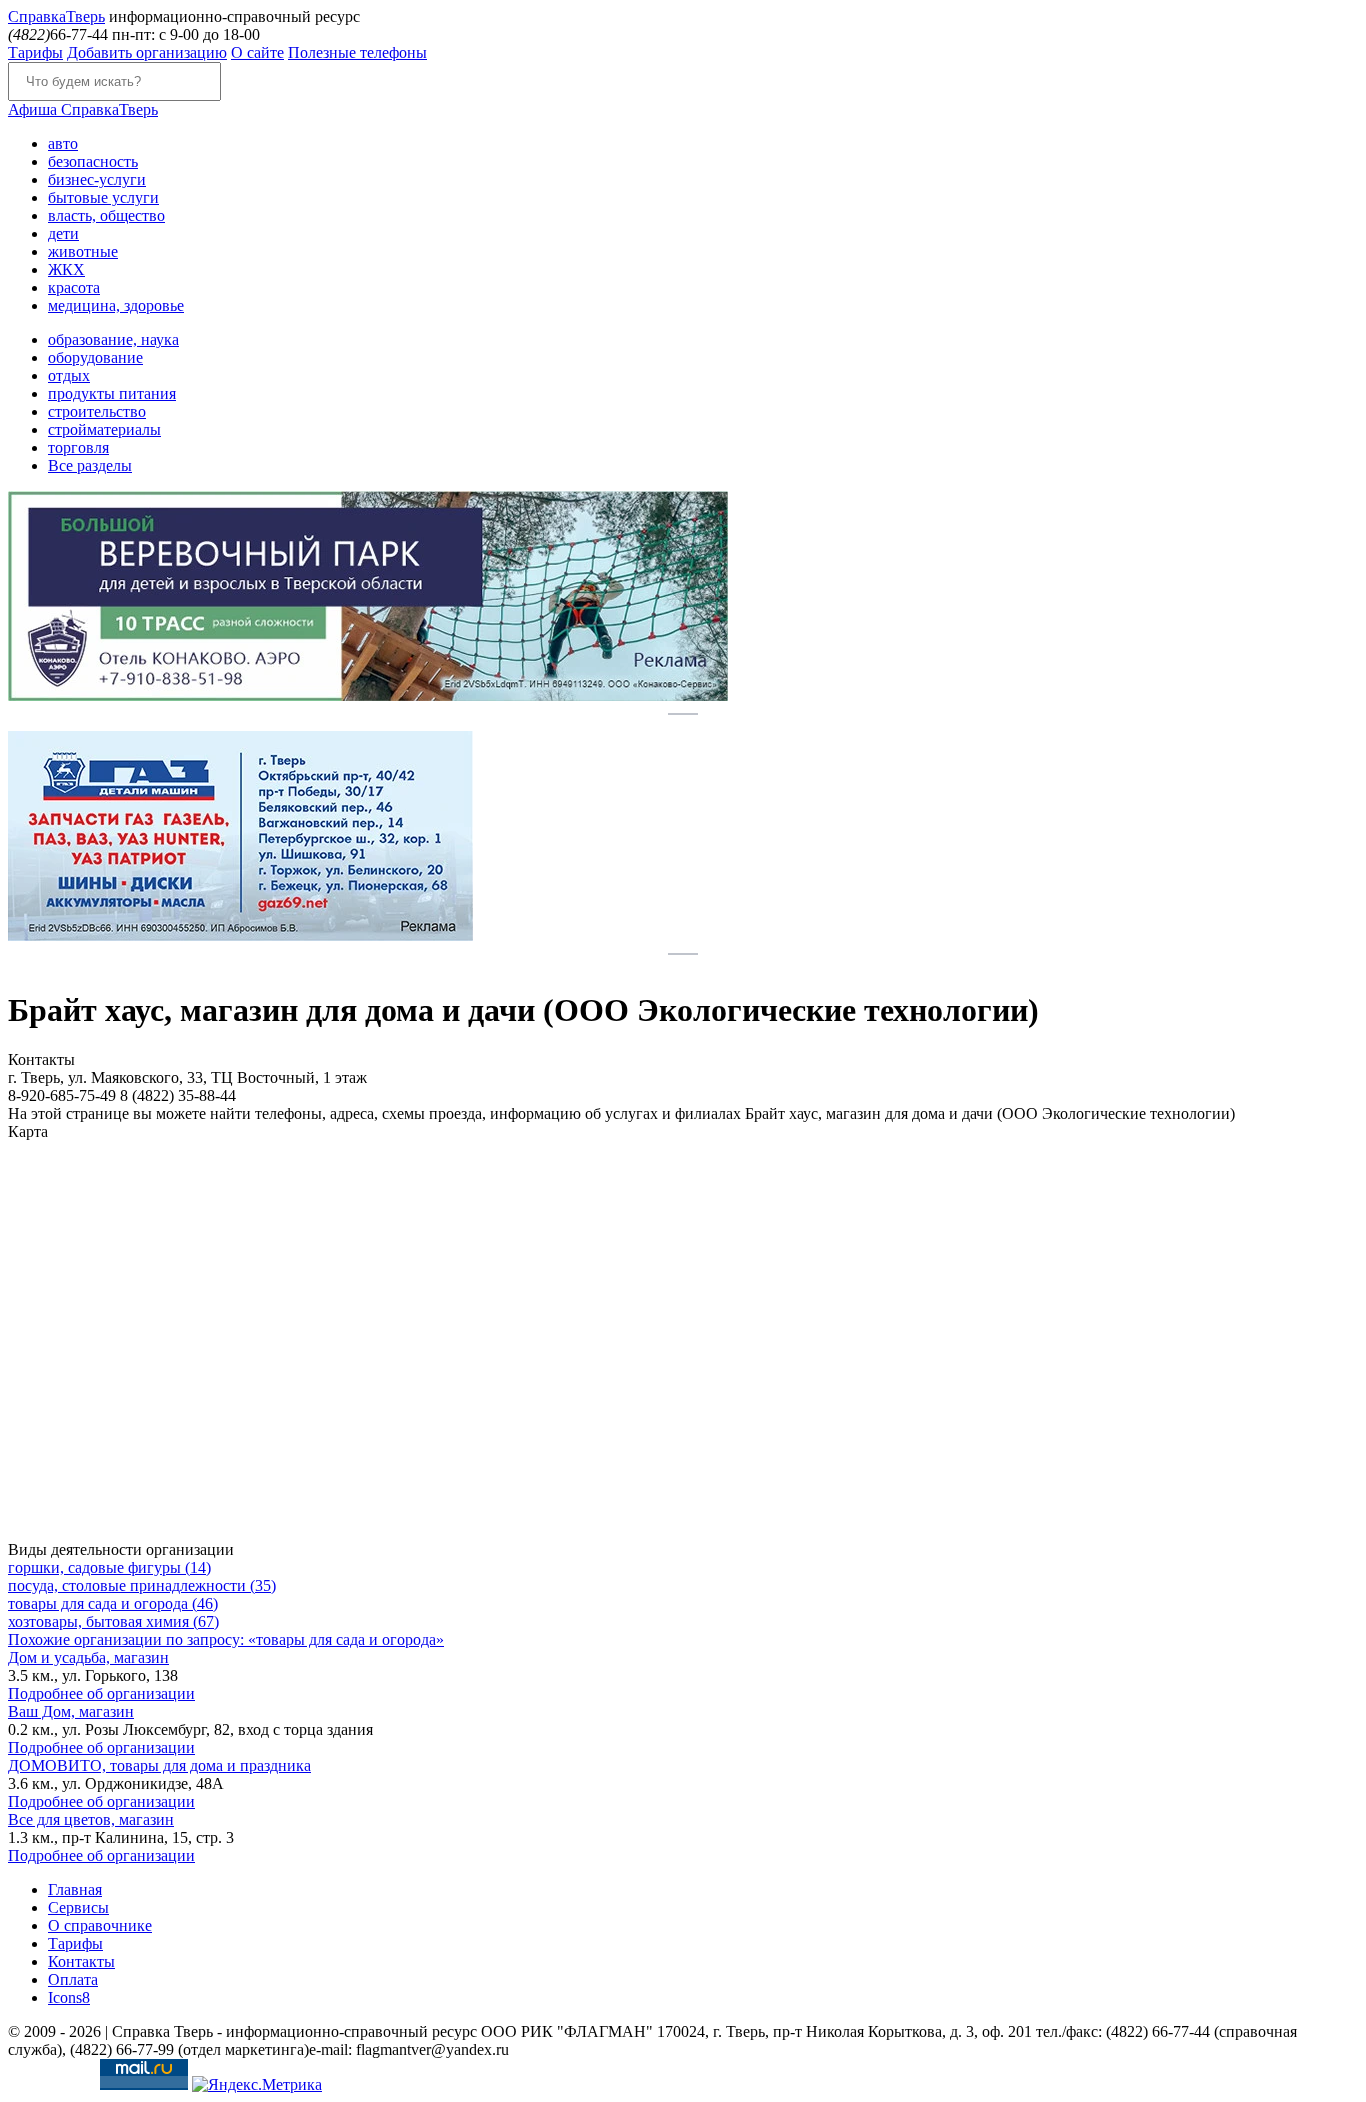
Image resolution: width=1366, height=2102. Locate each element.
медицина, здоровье (116, 305)
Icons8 (69, 1997)
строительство (97, 411)
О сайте (257, 52)
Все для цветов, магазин (91, 1819)
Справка (56, 16)
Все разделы (90, 465)
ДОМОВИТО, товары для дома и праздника (159, 1765)
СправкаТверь (83, 109)
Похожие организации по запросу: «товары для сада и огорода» (226, 1639)
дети (63, 233)
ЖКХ (66, 269)
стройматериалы (104, 429)
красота (74, 287)
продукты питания (112, 393)
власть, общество (106, 215)
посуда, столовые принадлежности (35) (142, 1585)
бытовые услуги (103, 197)
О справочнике (100, 1925)
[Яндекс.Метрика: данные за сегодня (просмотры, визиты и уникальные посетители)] (257, 2085)
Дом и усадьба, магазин (88, 1657)
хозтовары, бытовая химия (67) (113, 1621)
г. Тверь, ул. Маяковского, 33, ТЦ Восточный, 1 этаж (187, 1077)
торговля (78, 447)
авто (63, 143)
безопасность (93, 161)
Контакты (81, 1961)
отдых (69, 375)
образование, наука (113, 339)
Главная (75, 1889)
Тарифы (35, 52)
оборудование (95, 357)
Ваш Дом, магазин (71, 1711)
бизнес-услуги (97, 179)
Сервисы (78, 1907)
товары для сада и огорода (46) (113, 1603)
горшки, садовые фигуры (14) (109, 1567)
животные (83, 251)
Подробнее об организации (101, 1693)
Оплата (73, 1979)
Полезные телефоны (357, 52)
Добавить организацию (147, 52)
